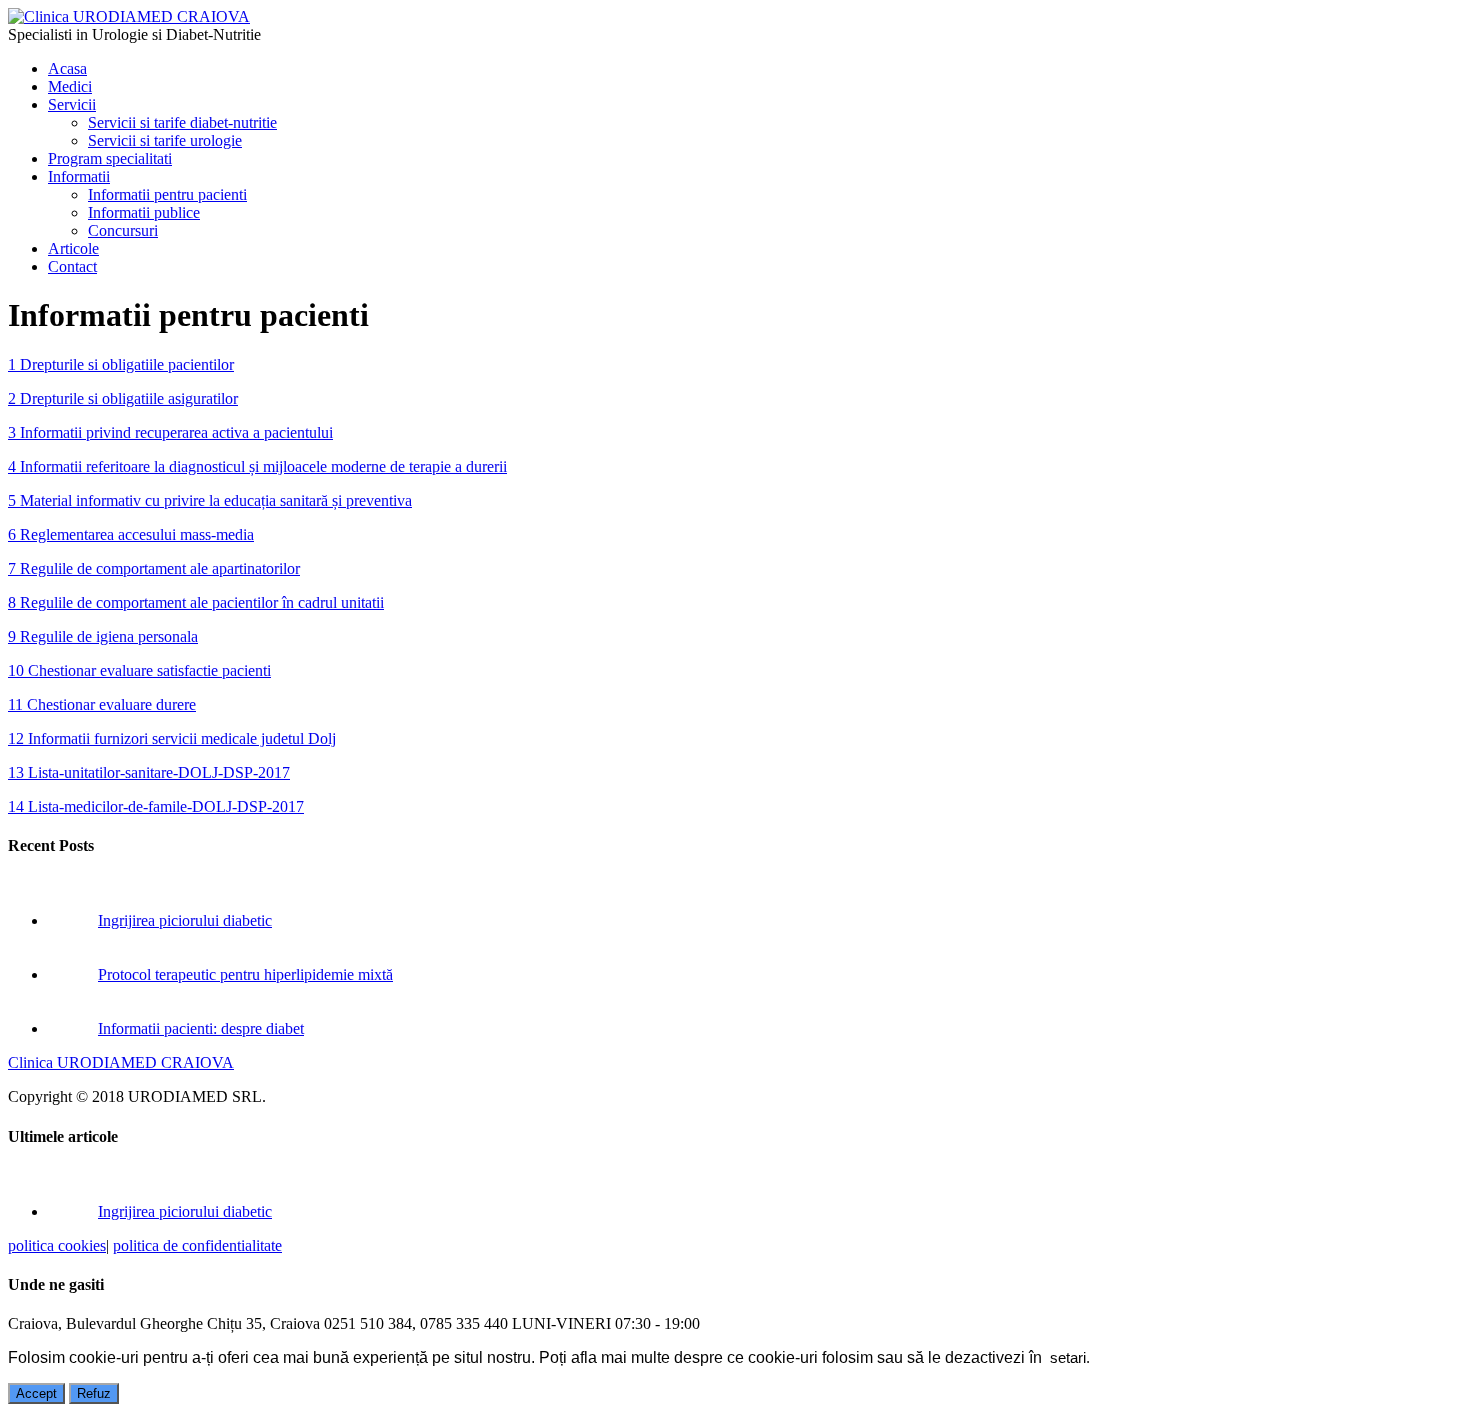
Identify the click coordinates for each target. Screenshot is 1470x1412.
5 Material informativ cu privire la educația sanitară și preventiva (210, 500)
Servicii (72, 104)
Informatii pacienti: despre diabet (201, 1028)
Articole (73, 248)
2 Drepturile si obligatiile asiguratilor (123, 398)
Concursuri (123, 230)
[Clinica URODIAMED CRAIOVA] (129, 16)
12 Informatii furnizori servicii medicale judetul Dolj (172, 738)
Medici (70, 86)
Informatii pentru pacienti (167, 194)
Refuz (94, 1393)
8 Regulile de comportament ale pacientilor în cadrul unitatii (196, 602)
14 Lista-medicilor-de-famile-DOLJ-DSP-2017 (156, 806)
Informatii (79, 176)
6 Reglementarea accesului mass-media (131, 534)
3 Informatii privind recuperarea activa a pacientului (170, 432)
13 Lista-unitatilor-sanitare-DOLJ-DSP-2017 (149, 772)
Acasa (67, 68)
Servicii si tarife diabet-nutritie (182, 122)
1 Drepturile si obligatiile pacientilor (121, 364)
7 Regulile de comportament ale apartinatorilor (154, 568)
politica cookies (57, 1245)
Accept (36, 1393)
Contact (72, 266)
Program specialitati (110, 158)
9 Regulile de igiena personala (103, 636)
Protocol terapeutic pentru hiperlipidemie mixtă (245, 974)
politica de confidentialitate (197, 1245)
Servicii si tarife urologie (165, 140)
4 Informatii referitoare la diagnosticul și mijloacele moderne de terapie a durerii (257, 466)
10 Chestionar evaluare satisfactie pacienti (139, 670)
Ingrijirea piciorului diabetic (185, 920)
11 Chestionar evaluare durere (102, 704)
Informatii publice (144, 212)
